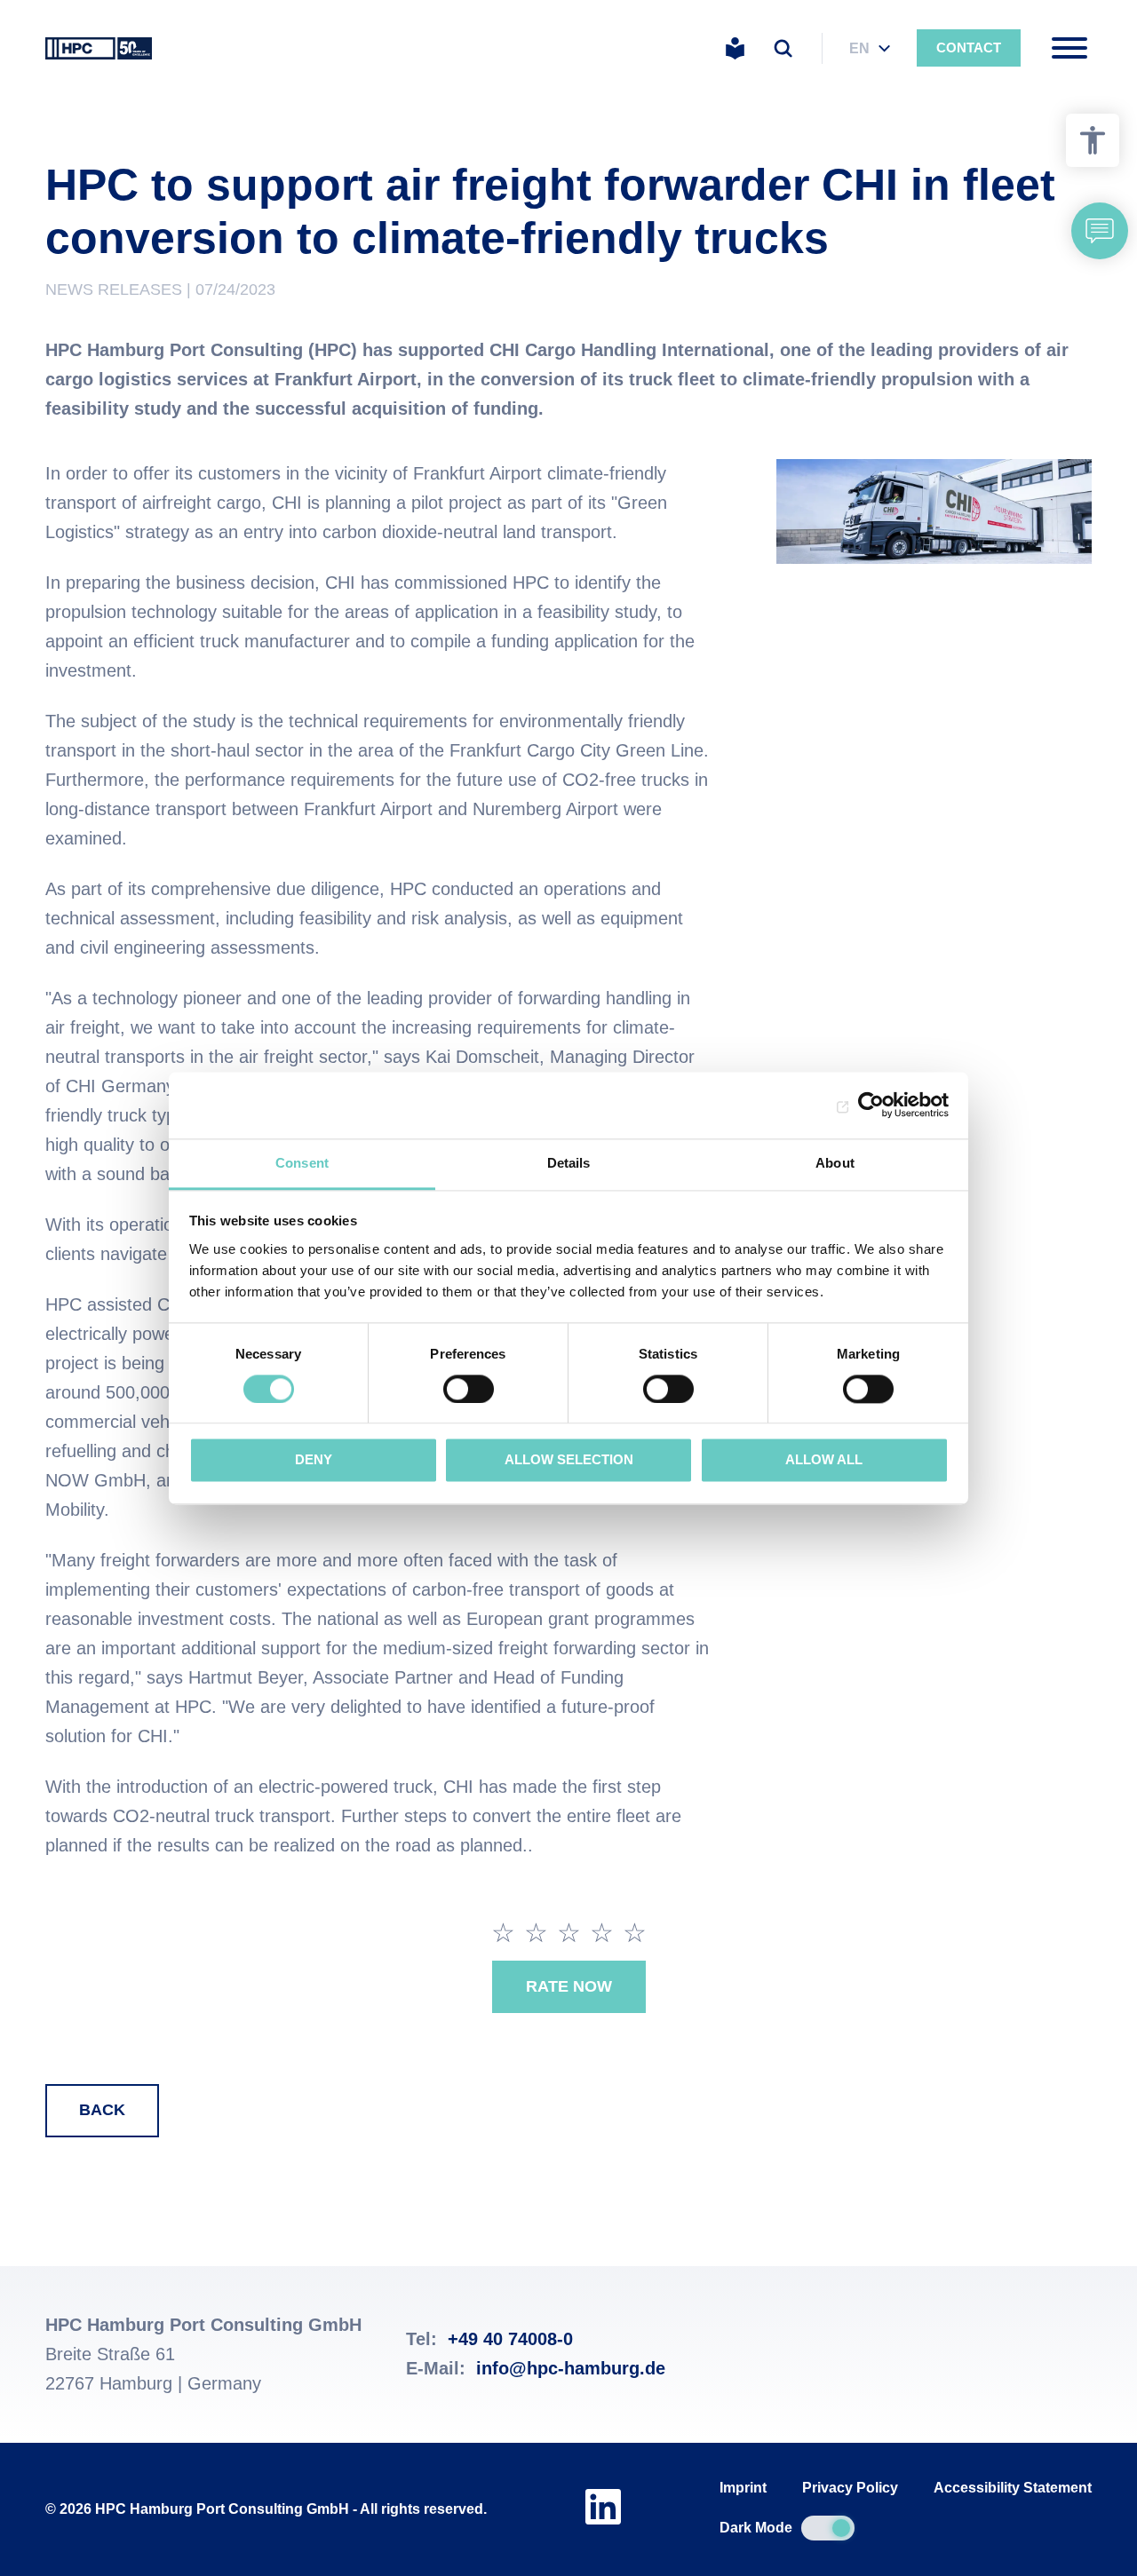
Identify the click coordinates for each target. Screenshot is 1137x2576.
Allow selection (569, 1460)
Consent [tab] (302, 1163)
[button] (1100, 231)
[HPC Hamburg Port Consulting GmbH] (99, 48)
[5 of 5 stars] (635, 1933)
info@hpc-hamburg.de (571, 2368)
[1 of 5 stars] (503, 1933)
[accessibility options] (1093, 140)
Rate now (569, 1986)
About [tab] (835, 1163)
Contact (969, 48)
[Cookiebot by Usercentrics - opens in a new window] (871, 1105)
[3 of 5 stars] (569, 1933)
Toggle (828, 2528)
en (859, 48)
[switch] (469, 1389)
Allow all (824, 1460)
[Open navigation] (1069, 48)
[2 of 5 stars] (536, 1933)
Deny (314, 1460)
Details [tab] (569, 1163)
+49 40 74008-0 (510, 2339)
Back (102, 2110)
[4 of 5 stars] (602, 1933)
